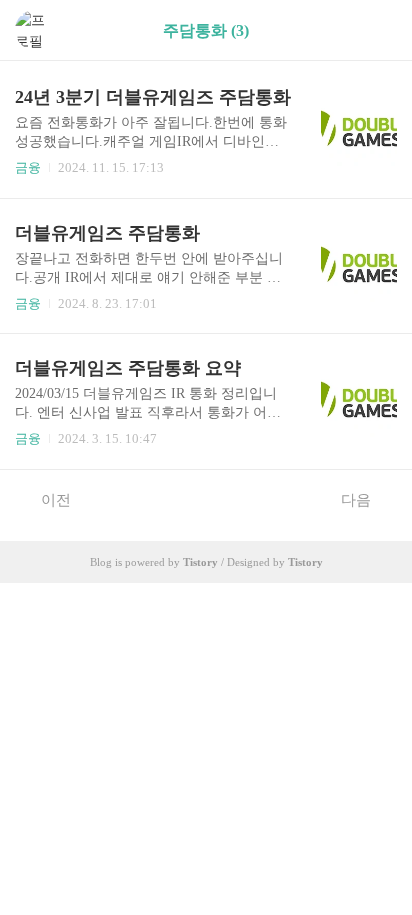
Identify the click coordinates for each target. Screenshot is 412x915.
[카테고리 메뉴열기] (377, 30)
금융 (28, 167)
